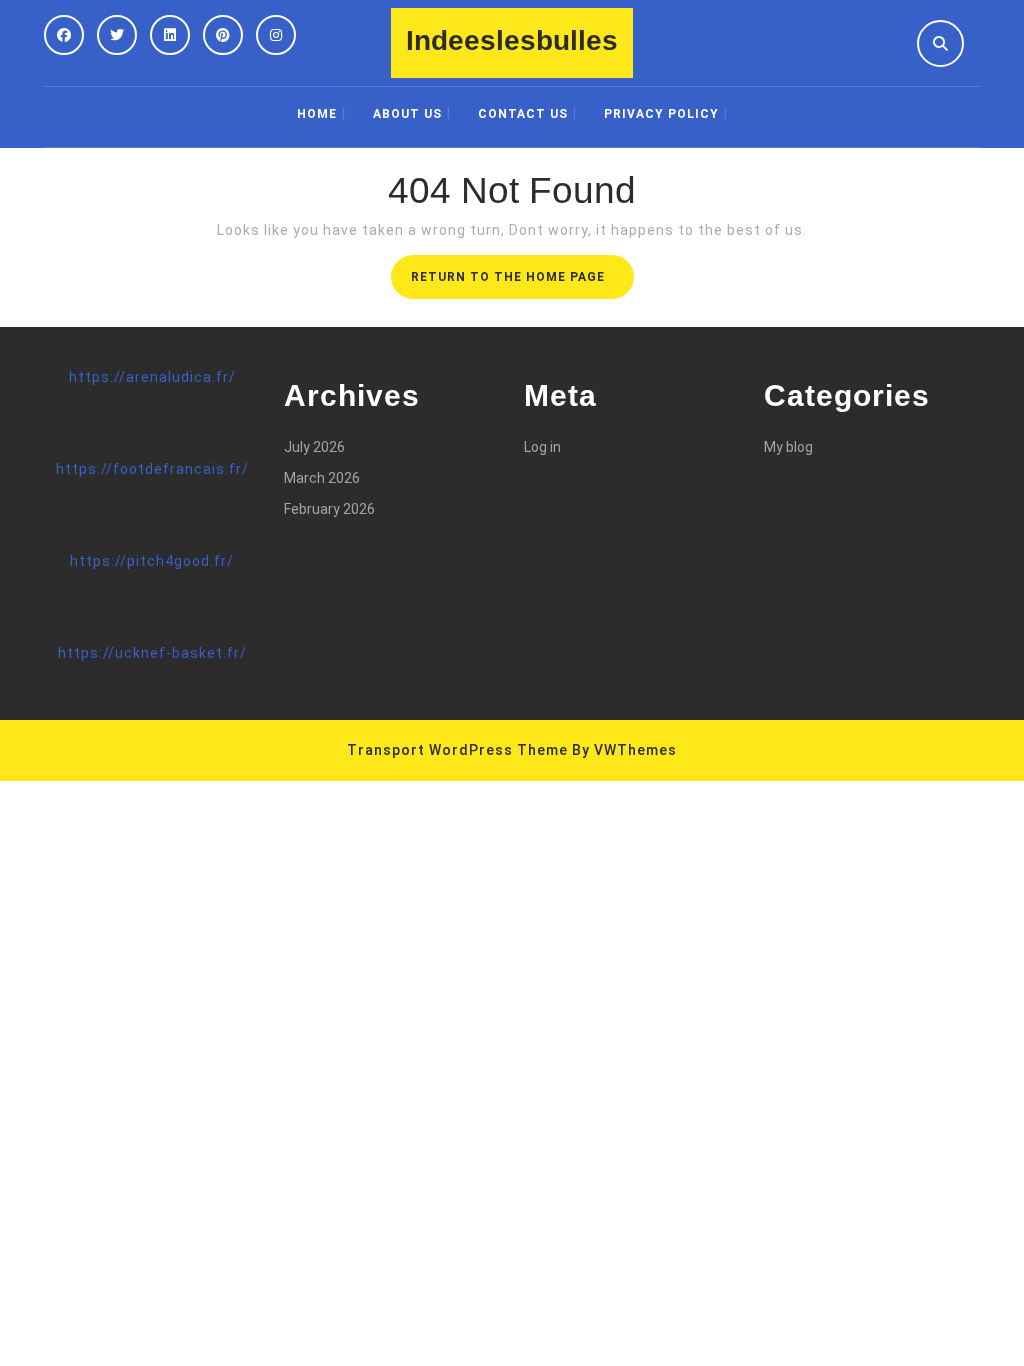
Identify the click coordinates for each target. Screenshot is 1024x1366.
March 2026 (322, 478)
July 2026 (314, 447)
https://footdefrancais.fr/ (152, 469)
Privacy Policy (661, 114)
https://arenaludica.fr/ (152, 377)
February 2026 (329, 509)
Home (317, 114)
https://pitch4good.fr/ (152, 561)
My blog (788, 447)
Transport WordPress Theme (457, 750)
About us (407, 114)
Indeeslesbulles (512, 40)
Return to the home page (522, 283)
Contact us (523, 114)
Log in (542, 447)
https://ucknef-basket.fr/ (152, 653)
